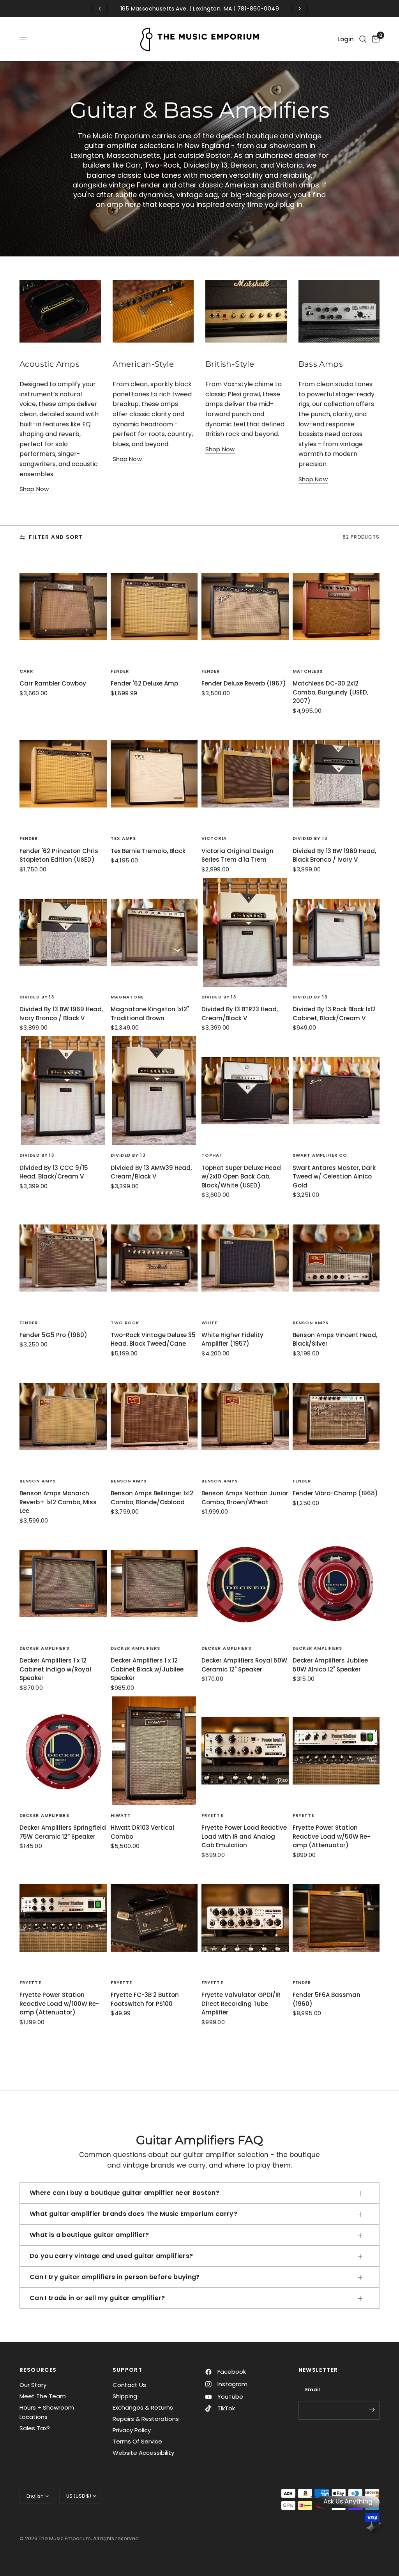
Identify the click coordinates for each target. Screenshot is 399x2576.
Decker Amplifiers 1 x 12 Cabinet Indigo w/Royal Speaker (55, 1669)
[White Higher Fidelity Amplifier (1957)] (245, 1258)
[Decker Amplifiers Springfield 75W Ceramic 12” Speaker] (63, 1751)
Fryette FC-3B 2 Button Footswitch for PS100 (145, 1999)
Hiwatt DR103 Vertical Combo (142, 1832)
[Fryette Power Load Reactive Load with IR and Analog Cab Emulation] (245, 1751)
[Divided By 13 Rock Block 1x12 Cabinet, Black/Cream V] (336, 932)
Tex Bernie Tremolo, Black (148, 851)
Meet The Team (43, 2396)
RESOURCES (38, 2370)
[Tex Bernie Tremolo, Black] (154, 774)
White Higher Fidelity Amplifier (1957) (232, 1339)
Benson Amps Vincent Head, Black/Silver (335, 1339)
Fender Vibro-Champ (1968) (335, 1493)
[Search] (363, 39)
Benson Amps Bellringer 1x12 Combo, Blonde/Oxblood (152, 1498)
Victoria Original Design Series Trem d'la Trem (237, 855)
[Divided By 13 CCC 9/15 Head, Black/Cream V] (63, 1091)
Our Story (33, 2385)
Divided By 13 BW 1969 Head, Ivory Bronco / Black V (61, 1014)
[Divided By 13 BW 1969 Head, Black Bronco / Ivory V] (336, 774)
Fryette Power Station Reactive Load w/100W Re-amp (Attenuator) (59, 2004)
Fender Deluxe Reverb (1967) (244, 683)
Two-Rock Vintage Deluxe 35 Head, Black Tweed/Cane (153, 1339)
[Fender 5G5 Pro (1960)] (63, 1258)
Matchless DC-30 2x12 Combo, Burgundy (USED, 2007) (330, 692)
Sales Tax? (35, 2428)
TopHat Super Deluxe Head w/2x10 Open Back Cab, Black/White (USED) (241, 1177)
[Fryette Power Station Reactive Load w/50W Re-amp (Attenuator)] (336, 1751)
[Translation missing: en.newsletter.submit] (372, 2410)
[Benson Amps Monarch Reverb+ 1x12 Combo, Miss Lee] (63, 1416)
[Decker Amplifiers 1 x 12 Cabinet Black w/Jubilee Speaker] (154, 1584)
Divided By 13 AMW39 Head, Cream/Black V (151, 1172)
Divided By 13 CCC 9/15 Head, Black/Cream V (54, 1172)
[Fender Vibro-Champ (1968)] (336, 1416)
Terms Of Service (137, 2441)
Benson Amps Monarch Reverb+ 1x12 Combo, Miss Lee (58, 1502)
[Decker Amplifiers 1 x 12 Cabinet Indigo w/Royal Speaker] (63, 1584)
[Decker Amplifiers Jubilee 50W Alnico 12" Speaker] (336, 1584)
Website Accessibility (143, 2453)
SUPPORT (128, 2370)
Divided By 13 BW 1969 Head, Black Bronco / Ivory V (334, 855)
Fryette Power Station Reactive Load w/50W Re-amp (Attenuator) (331, 1836)
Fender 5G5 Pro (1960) (53, 1335)
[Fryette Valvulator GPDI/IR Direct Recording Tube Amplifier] (245, 1918)
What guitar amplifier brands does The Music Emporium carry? (133, 2214)
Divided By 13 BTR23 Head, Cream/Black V (240, 1014)
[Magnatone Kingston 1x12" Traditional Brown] (154, 932)
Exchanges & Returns (143, 2407)
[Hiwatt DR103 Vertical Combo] (154, 1751)
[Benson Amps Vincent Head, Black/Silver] (336, 1258)
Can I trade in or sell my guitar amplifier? (97, 2298)
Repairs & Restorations (146, 2419)
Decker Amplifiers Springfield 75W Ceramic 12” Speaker (63, 1832)
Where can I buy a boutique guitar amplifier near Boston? (124, 2193)
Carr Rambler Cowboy (53, 683)
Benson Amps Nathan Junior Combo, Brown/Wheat (245, 1498)
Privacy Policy (132, 2430)
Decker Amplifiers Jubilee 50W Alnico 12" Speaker (330, 1665)
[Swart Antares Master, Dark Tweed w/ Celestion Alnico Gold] (336, 1091)
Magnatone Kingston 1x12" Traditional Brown (150, 1014)
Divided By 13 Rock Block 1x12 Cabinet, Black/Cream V (334, 1014)
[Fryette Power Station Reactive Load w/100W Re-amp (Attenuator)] (63, 1918)
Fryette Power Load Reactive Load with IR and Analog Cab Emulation (244, 1836)
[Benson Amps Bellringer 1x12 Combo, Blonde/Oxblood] (154, 1416)
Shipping (125, 2396)
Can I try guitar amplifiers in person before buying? (115, 2277)
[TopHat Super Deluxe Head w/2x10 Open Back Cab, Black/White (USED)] (245, 1091)
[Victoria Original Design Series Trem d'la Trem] (245, 774)
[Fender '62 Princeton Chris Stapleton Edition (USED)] (63, 774)
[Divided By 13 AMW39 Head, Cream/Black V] (154, 1091)
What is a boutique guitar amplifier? (89, 2235)
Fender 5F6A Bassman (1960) (327, 1999)
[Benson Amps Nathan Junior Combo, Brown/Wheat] (245, 1416)
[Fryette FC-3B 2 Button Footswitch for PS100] (154, 1918)
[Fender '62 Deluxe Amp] (154, 607)
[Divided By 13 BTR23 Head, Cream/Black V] (245, 932)
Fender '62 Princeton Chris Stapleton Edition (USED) (59, 855)
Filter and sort (56, 537)
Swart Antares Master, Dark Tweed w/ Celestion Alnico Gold (334, 1177)
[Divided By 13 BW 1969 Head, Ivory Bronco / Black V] (63, 932)
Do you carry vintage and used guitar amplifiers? (111, 2256)
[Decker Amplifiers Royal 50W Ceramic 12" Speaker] (245, 1584)
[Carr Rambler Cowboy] (63, 607)
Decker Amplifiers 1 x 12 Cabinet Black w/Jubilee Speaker (147, 1669)
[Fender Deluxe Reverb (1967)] (245, 607)
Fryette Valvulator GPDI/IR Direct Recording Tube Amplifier (241, 2004)
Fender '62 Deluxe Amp (144, 683)
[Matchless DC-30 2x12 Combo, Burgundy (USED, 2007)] (336, 607)
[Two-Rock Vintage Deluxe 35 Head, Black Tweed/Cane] (154, 1258)
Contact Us (129, 2385)
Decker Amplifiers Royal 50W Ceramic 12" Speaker (244, 1665)
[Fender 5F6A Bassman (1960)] (336, 1918)
